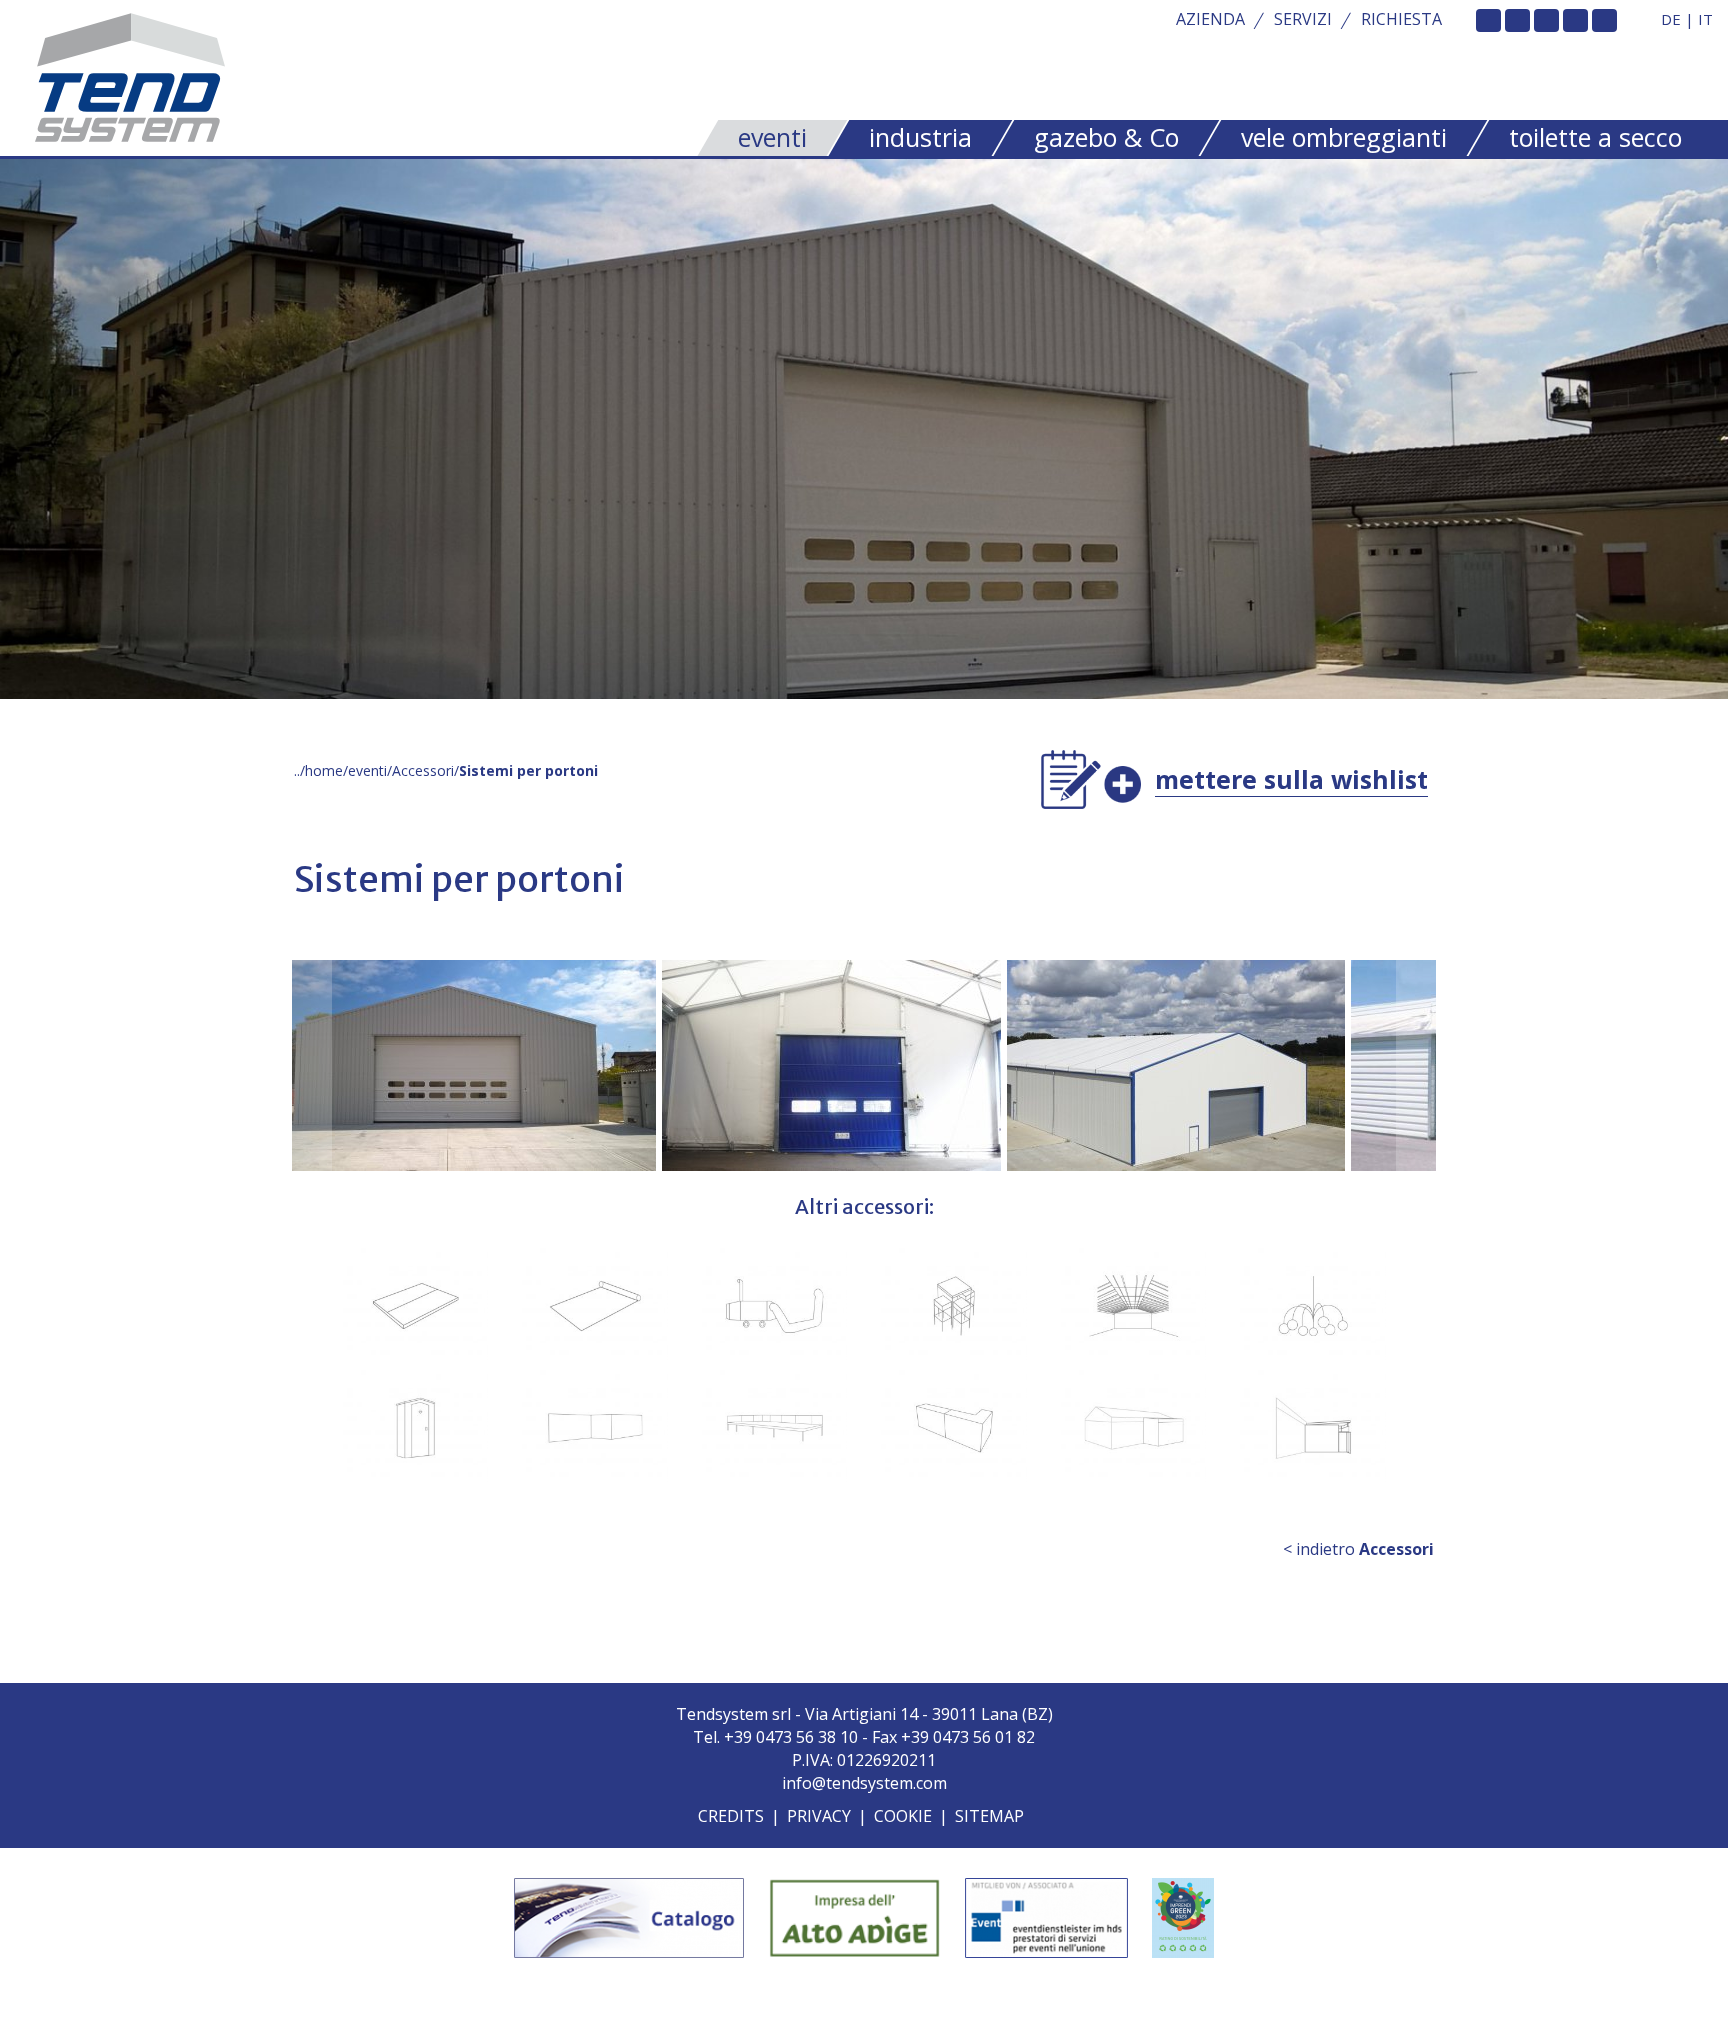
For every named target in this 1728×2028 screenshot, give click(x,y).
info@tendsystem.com (864, 1783)
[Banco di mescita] (954, 1428)
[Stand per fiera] (595, 1428)
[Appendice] (1134, 1428)
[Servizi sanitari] (416, 1428)
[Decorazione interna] (1134, 1306)
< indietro (1358, 1549)
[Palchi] (775, 1428)
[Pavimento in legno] (416, 1306)
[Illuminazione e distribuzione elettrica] (1313, 1306)
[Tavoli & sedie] (954, 1306)
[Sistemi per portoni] (410, 1065)
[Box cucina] (1313, 1428)
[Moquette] (595, 1306)
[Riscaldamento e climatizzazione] (775, 1306)
